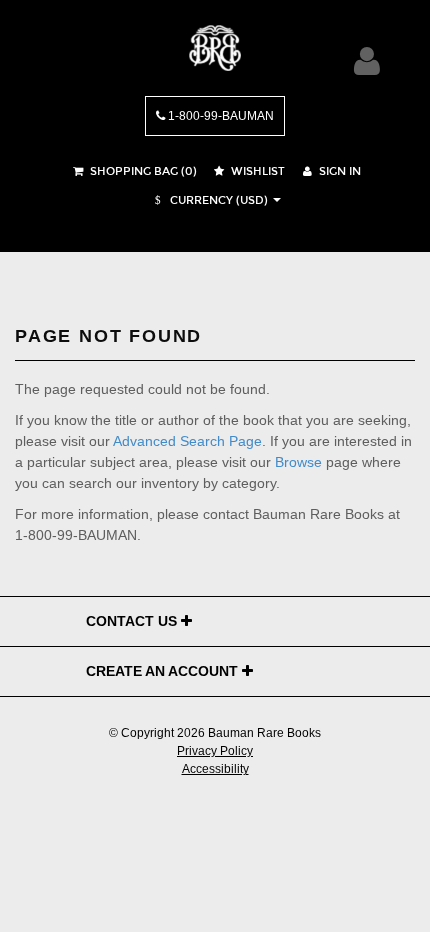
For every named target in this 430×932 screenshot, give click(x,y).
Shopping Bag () (142, 171)
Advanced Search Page (187, 441)
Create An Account (164, 671)
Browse (298, 462)
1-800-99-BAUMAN (219, 116)
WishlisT (256, 171)
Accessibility (215, 769)
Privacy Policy (215, 751)
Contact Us (133, 621)
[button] (209, 200)
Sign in (338, 171)
